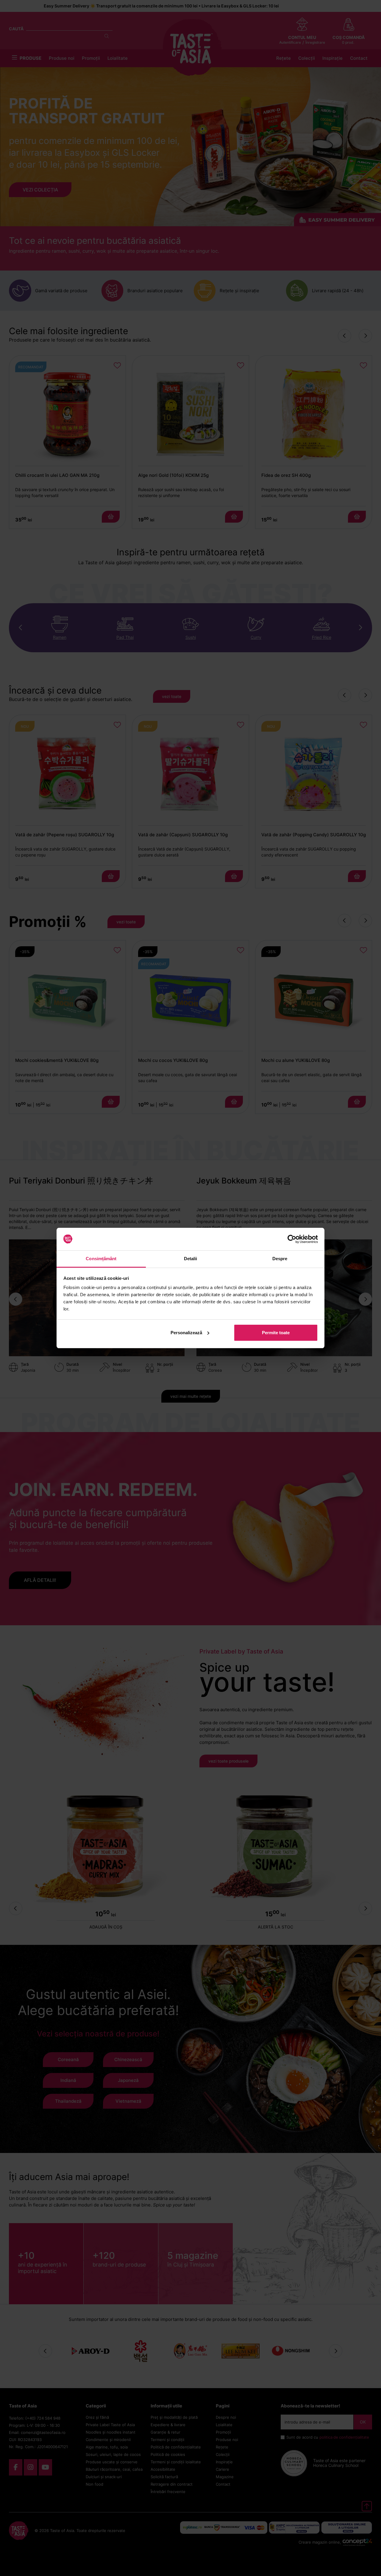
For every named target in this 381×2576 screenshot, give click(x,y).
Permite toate (276, 1333)
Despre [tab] (280, 1259)
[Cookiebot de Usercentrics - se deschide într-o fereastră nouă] (292, 1239)
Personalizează (186, 1333)
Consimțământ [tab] (101, 1259)
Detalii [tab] (191, 1259)
